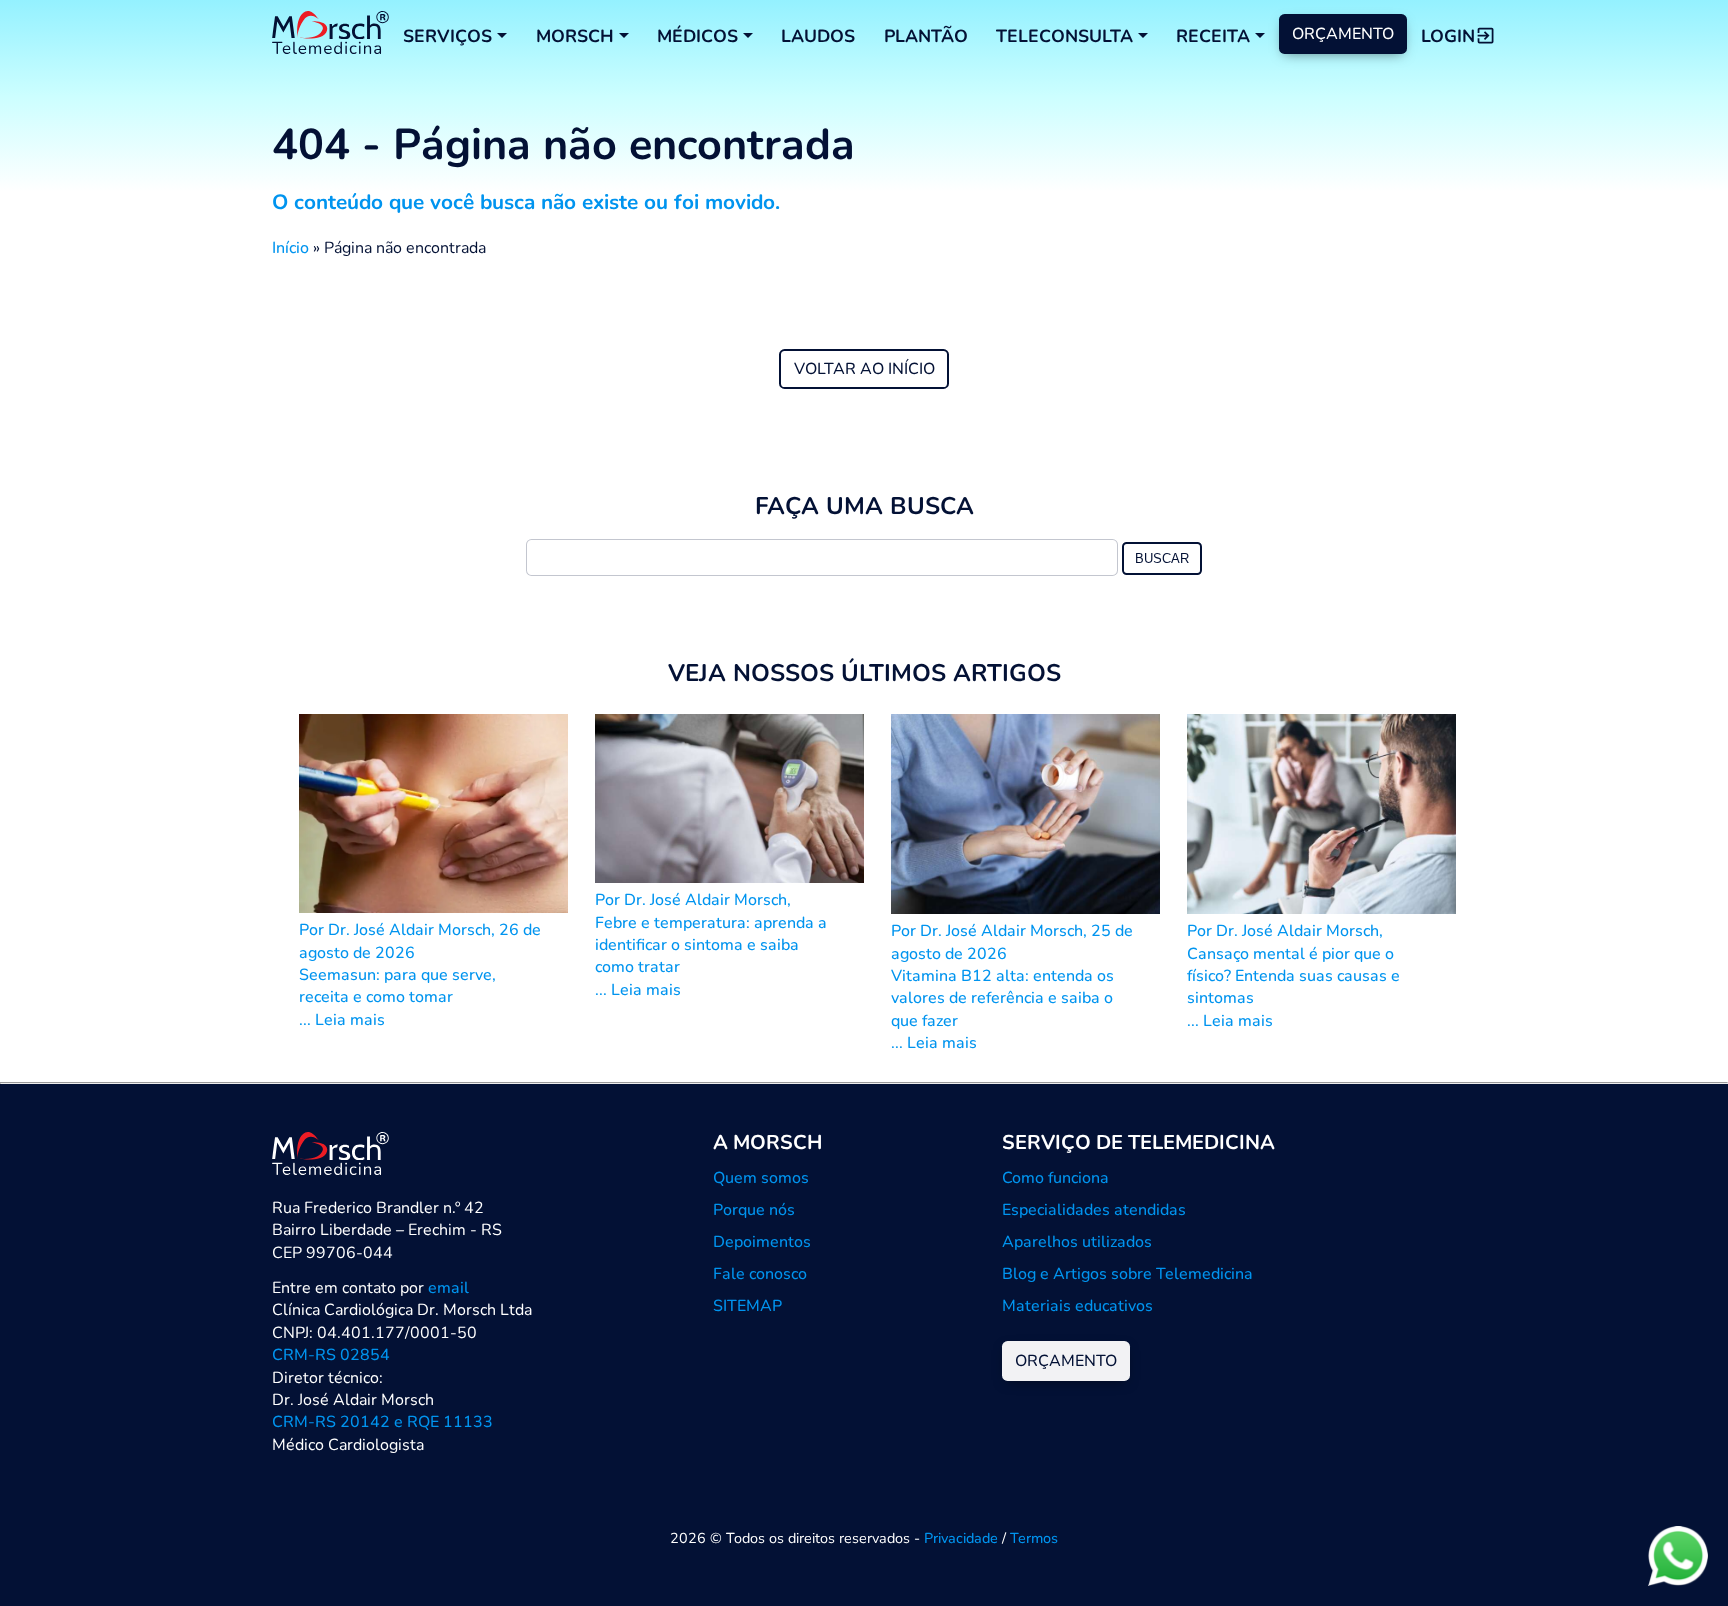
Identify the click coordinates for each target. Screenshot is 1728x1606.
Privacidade (961, 1538)
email (448, 1288)
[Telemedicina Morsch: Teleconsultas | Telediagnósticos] (330, 35)
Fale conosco (760, 1274)
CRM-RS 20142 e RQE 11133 (382, 1422)
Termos (1034, 1538)
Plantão (926, 36)
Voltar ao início (864, 369)
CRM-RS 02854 (331, 1355)
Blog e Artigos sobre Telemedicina (1127, 1274)
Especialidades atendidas (1094, 1210)
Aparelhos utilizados (1077, 1242)
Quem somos (761, 1178)
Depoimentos (762, 1242)
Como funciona (1055, 1178)
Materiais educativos (1077, 1306)
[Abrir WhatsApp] (1678, 1555)
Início (290, 248)
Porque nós (754, 1210)
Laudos (818, 36)
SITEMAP (747, 1306)
